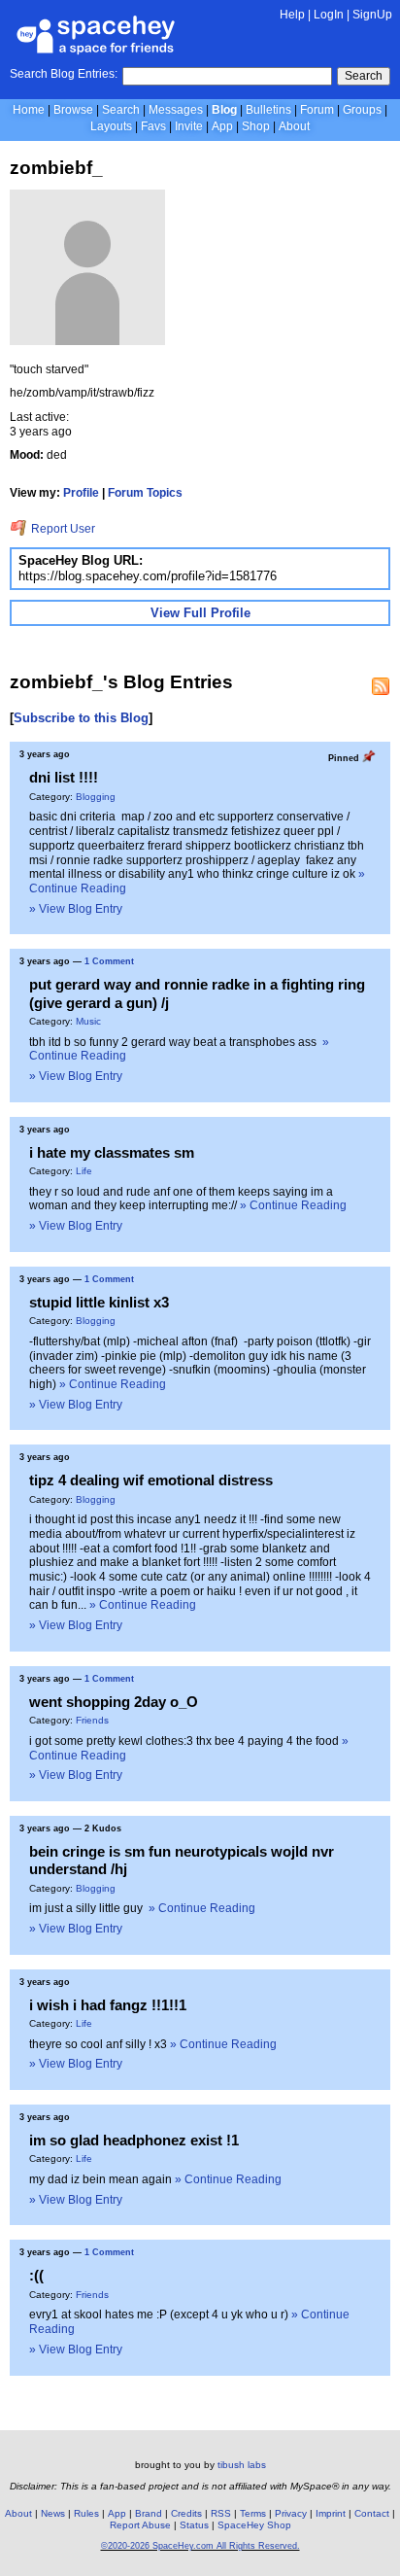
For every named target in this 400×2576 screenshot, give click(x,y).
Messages (176, 110)
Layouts (111, 126)
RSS (221, 2513)
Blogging (96, 797)
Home (29, 110)
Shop (256, 126)
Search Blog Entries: (64, 74)
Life (84, 1171)
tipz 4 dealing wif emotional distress (151, 1480)
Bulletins (268, 110)
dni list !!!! (64, 777)
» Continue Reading (293, 1205)
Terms (253, 2513)
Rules (86, 2513)
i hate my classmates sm (112, 1152)
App (222, 126)
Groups (362, 110)
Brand (149, 2513)
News (53, 2513)
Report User (62, 529)
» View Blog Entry (76, 909)
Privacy (291, 2513)
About (294, 126)
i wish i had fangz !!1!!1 (108, 2005)
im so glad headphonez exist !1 (134, 2140)
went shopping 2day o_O (114, 1702)
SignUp (372, 15)
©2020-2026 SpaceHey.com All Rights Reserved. (200, 2546)
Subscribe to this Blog (81, 718)
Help (292, 15)
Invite (189, 126)
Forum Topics (145, 493)
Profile (81, 493)
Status (194, 2525)
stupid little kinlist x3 (99, 1302)
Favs (153, 126)
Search (364, 76)
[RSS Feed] (381, 686)
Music (88, 1021)
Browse (73, 110)
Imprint (331, 2513)
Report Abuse (140, 2525)
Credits (186, 2513)
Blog (224, 110)
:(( (36, 2275)
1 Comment (109, 961)
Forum (317, 110)
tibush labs (242, 2465)
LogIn (329, 15)
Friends (92, 1720)
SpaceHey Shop (254, 2525)
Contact (372, 2513)
